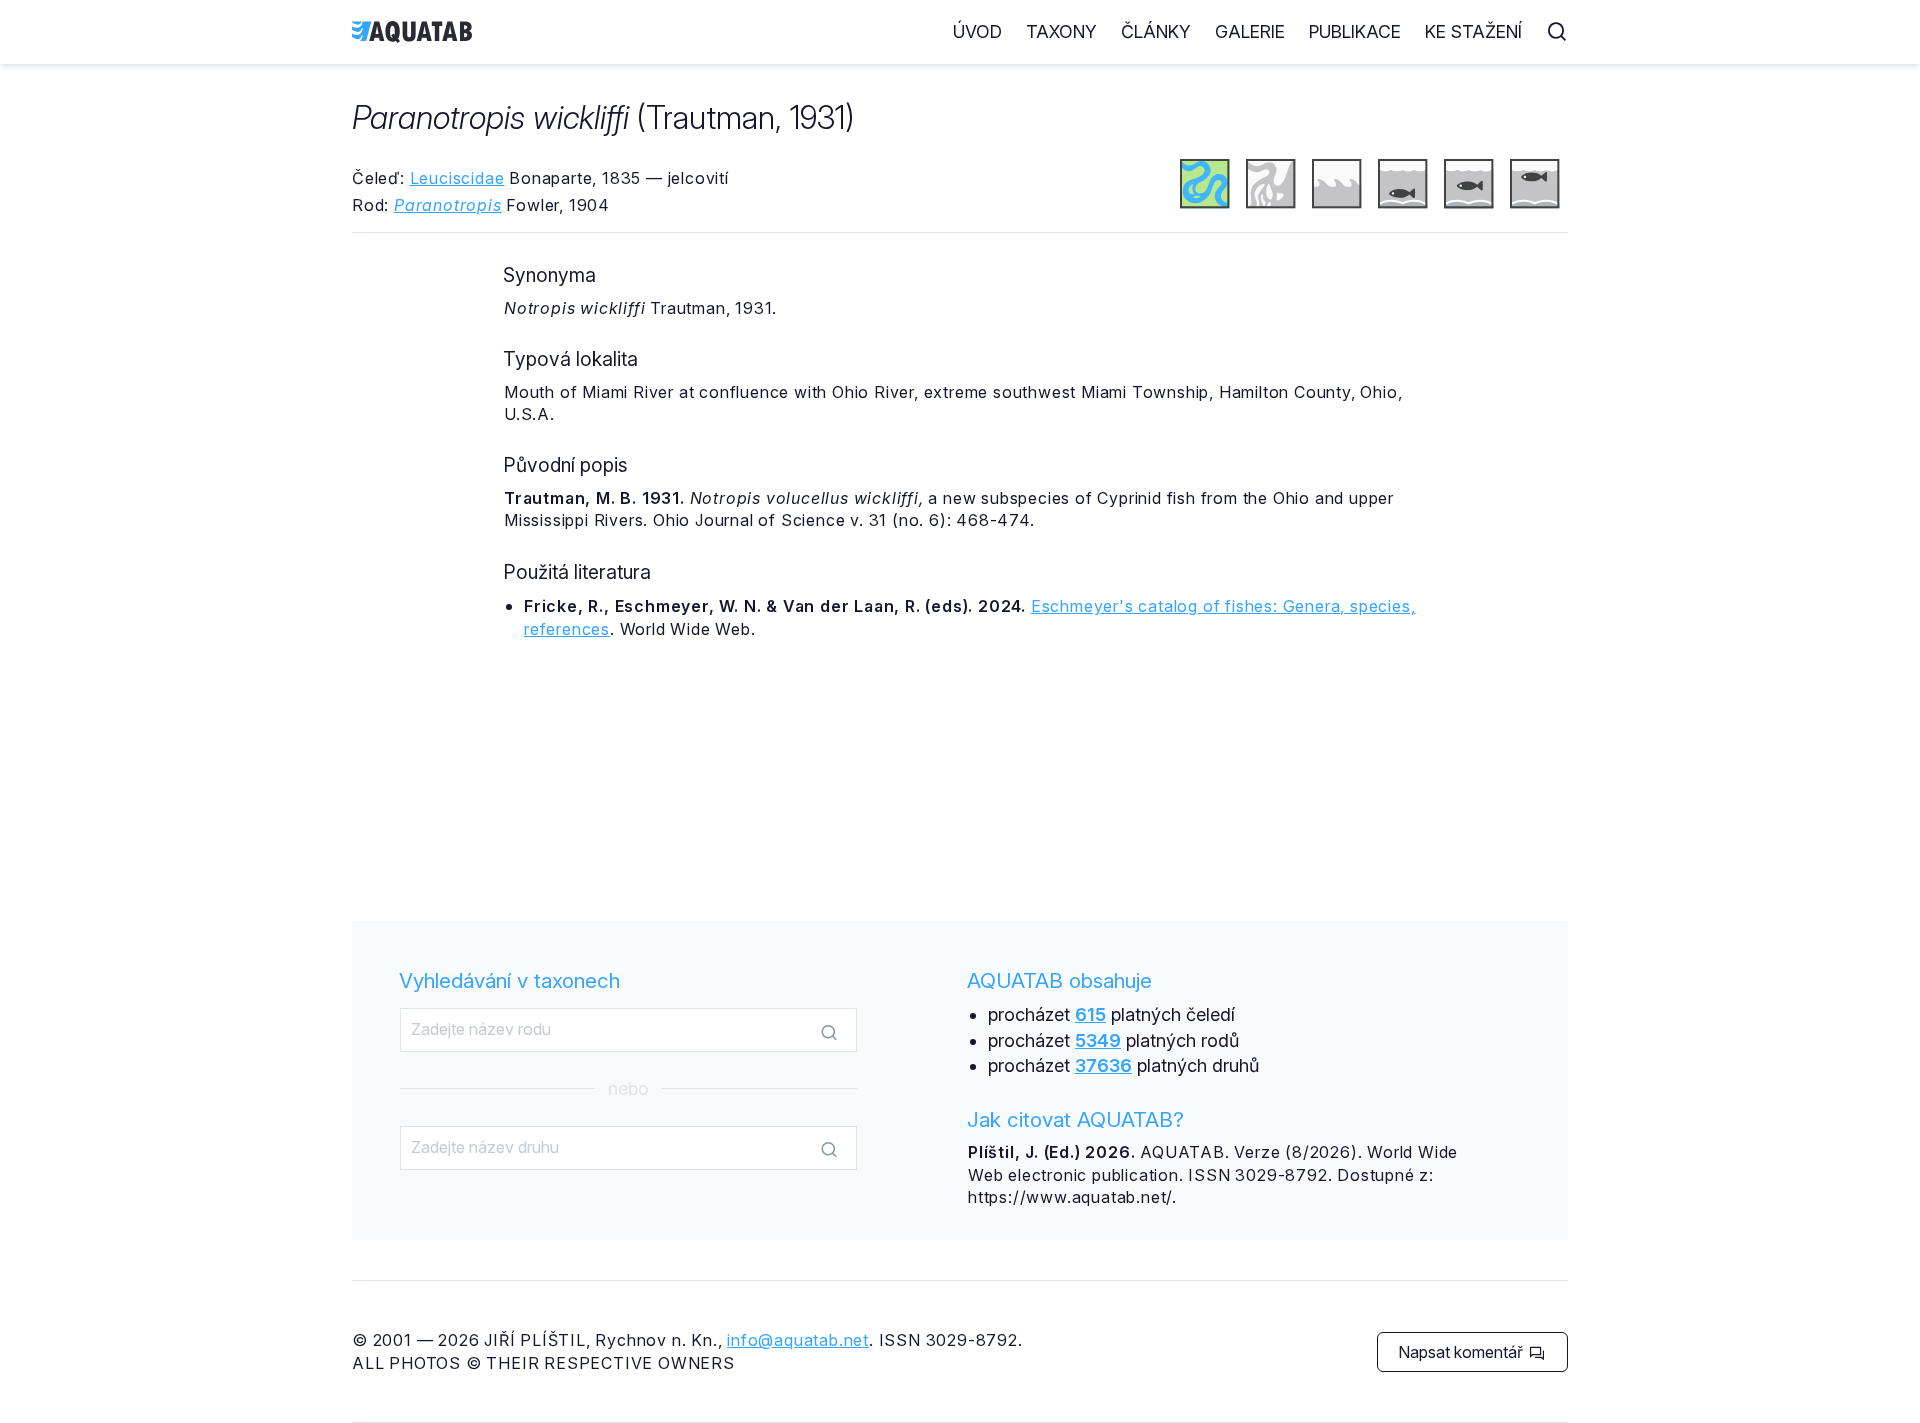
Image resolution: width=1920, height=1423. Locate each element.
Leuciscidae (457, 178)
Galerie (1250, 31)
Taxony (1061, 31)
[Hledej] (829, 1031)
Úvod (977, 31)
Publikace (1355, 31)
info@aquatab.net (798, 1340)
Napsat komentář (1462, 1352)
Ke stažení (1473, 31)
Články (1156, 31)
